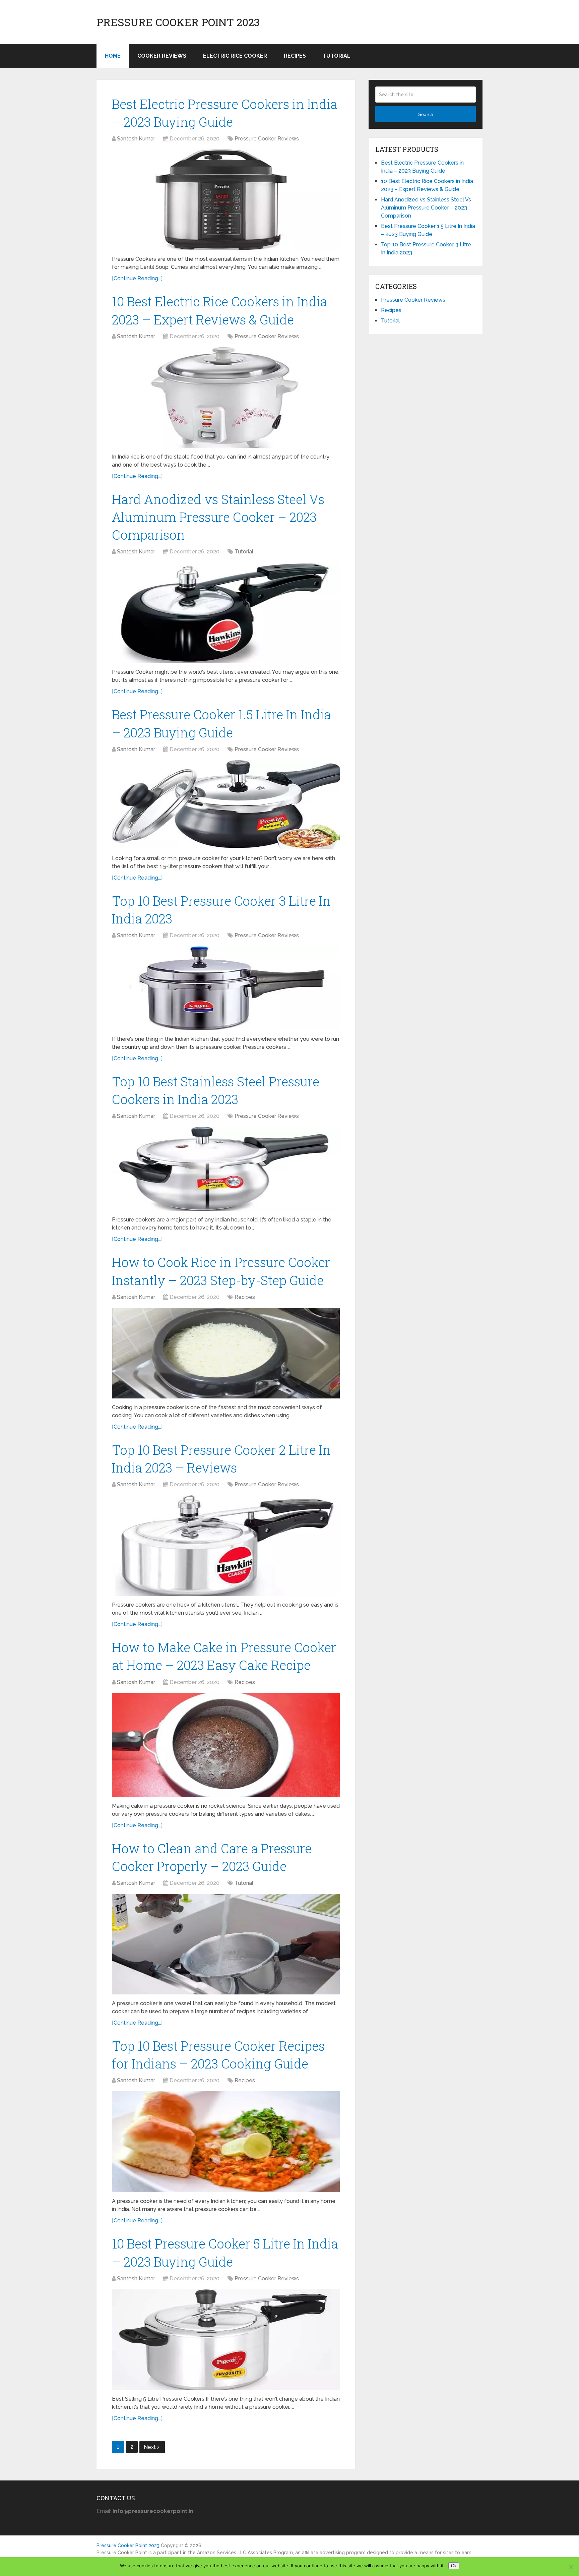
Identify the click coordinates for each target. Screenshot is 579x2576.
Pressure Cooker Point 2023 (178, 22)
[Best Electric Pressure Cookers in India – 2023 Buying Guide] (226, 200)
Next (150, 2447)
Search (426, 114)
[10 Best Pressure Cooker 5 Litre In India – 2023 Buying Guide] (226, 2340)
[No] (571, 2567)
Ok (454, 2566)
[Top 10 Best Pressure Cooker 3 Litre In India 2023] (226, 988)
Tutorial (337, 56)
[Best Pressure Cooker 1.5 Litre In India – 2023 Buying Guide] (226, 805)
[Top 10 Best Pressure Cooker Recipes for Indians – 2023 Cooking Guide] (226, 2142)
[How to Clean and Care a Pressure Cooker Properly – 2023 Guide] (226, 1944)
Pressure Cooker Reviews (267, 139)
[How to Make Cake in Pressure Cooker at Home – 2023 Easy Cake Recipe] (226, 1745)
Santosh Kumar (136, 139)
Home (113, 56)
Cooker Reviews (162, 56)
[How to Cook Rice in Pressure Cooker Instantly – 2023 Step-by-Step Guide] (226, 1353)
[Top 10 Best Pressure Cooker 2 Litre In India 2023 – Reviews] (226, 1546)
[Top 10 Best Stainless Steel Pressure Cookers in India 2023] (226, 1169)
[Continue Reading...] (137, 278)
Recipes (295, 56)
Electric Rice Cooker (235, 56)
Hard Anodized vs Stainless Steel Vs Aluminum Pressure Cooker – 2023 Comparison (218, 517)
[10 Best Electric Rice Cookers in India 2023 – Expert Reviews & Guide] (226, 398)
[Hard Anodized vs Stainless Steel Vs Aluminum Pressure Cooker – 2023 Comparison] (226, 613)
